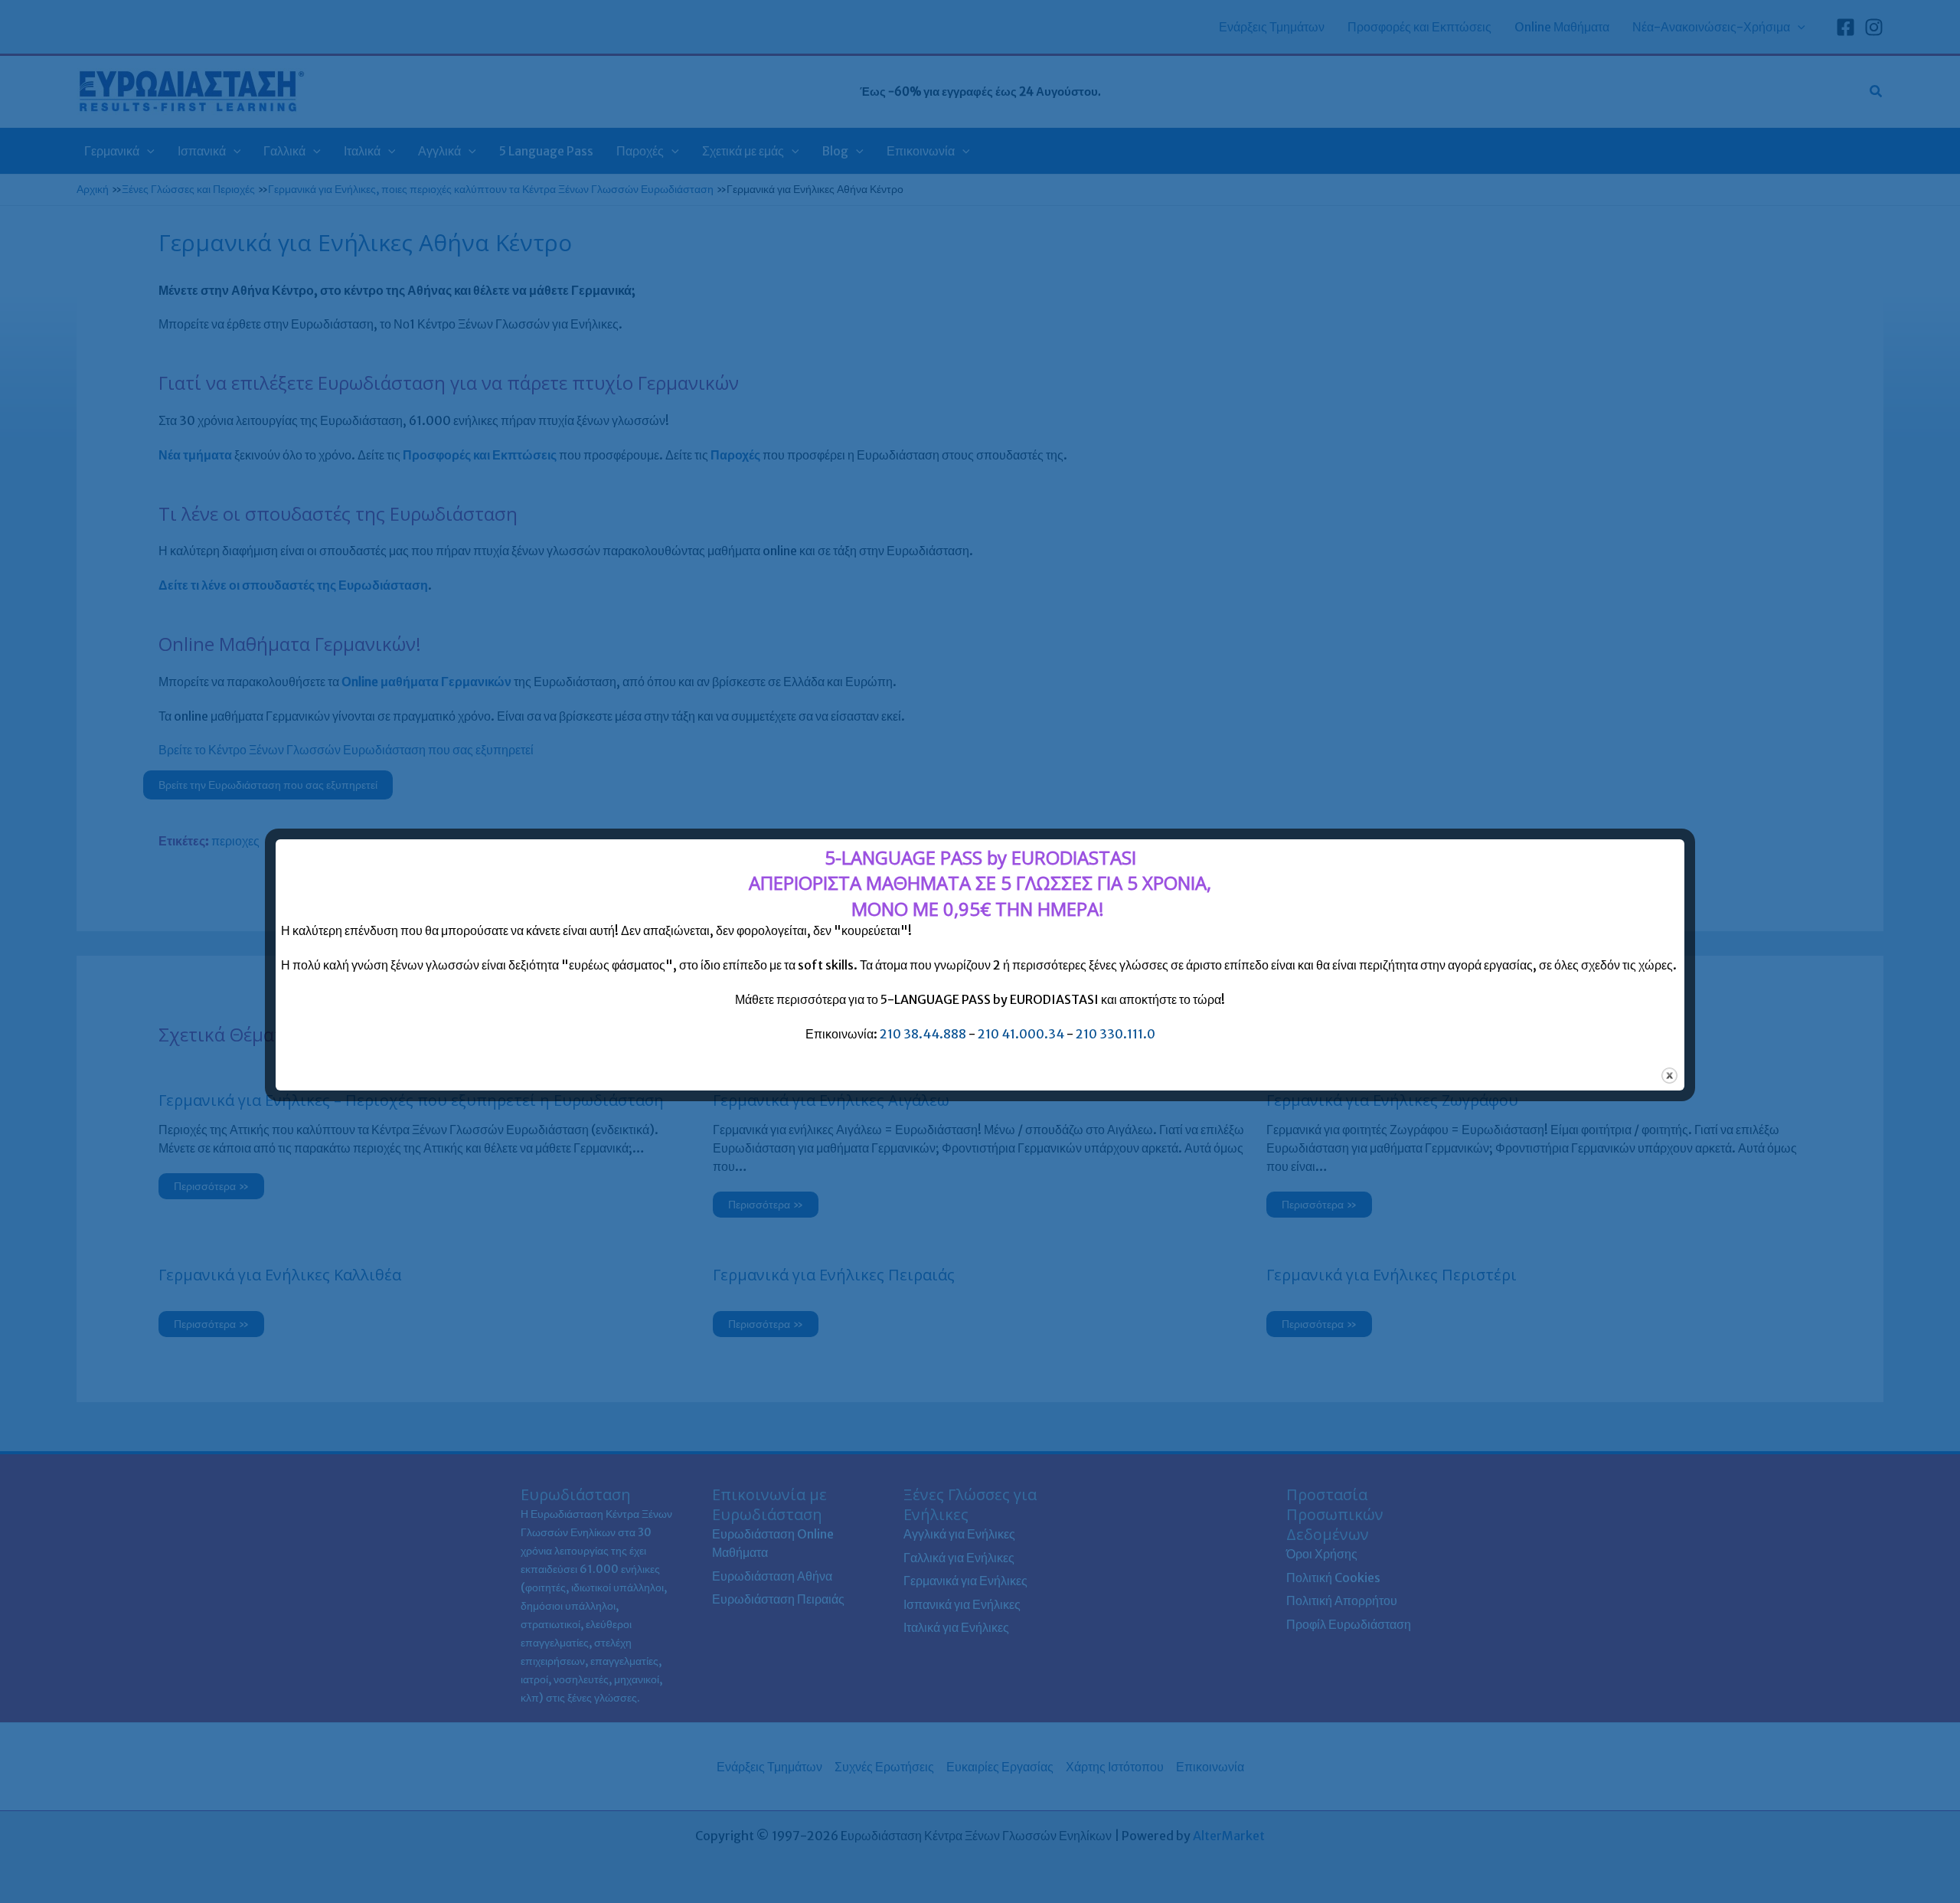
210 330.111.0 (1116, 1034)
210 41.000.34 (1021, 1034)
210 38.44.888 (923, 1034)
